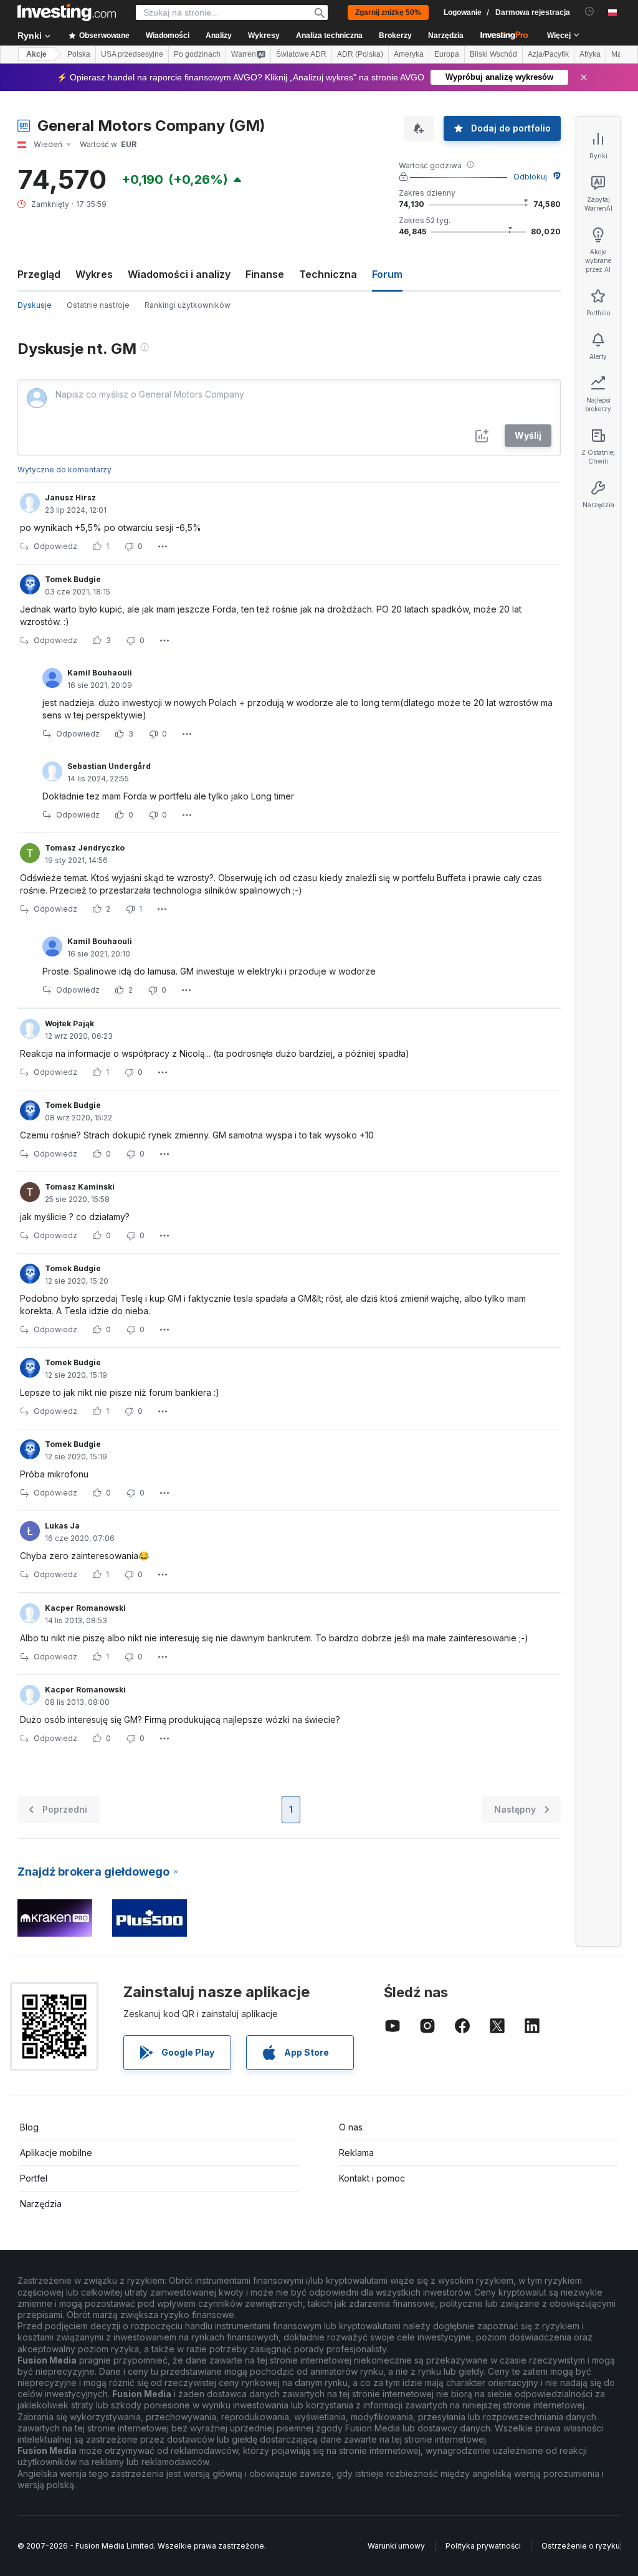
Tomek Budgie (73, 579)
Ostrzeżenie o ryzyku (581, 2546)
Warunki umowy (396, 2546)
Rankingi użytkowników (188, 305)
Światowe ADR (301, 54)
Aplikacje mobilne (56, 2153)
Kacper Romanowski (85, 1608)
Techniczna (328, 274)
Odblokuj (530, 177)
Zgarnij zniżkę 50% (388, 12)
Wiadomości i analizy (179, 274)
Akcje (36, 54)
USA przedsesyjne (132, 54)
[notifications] (590, 12)
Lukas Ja (62, 1526)
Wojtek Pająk (69, 1023)
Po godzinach (197, 54)
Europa (447, 54)
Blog (29, 2127)
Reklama (356, 2153)
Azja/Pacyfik (548, 54)
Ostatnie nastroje (98, 305)
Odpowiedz (55, 546)
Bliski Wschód (493, 54)
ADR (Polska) (360, 54)
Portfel (34, 2178)
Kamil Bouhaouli (100, 673)
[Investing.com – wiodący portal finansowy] (67, 12)
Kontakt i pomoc (372, 2178)
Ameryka (409, 54)
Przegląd (39, 274)
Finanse (265, 274)
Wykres (94, 274)
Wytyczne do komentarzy (64, 470)
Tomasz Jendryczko (85, 848)
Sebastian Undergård (109, 766)
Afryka (590, 54)
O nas (351, 2127)
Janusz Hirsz (70, 498)
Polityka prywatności (483, 2546)
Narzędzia (41, 2204)
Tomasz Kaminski (80, 1187)
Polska (79, 54)
